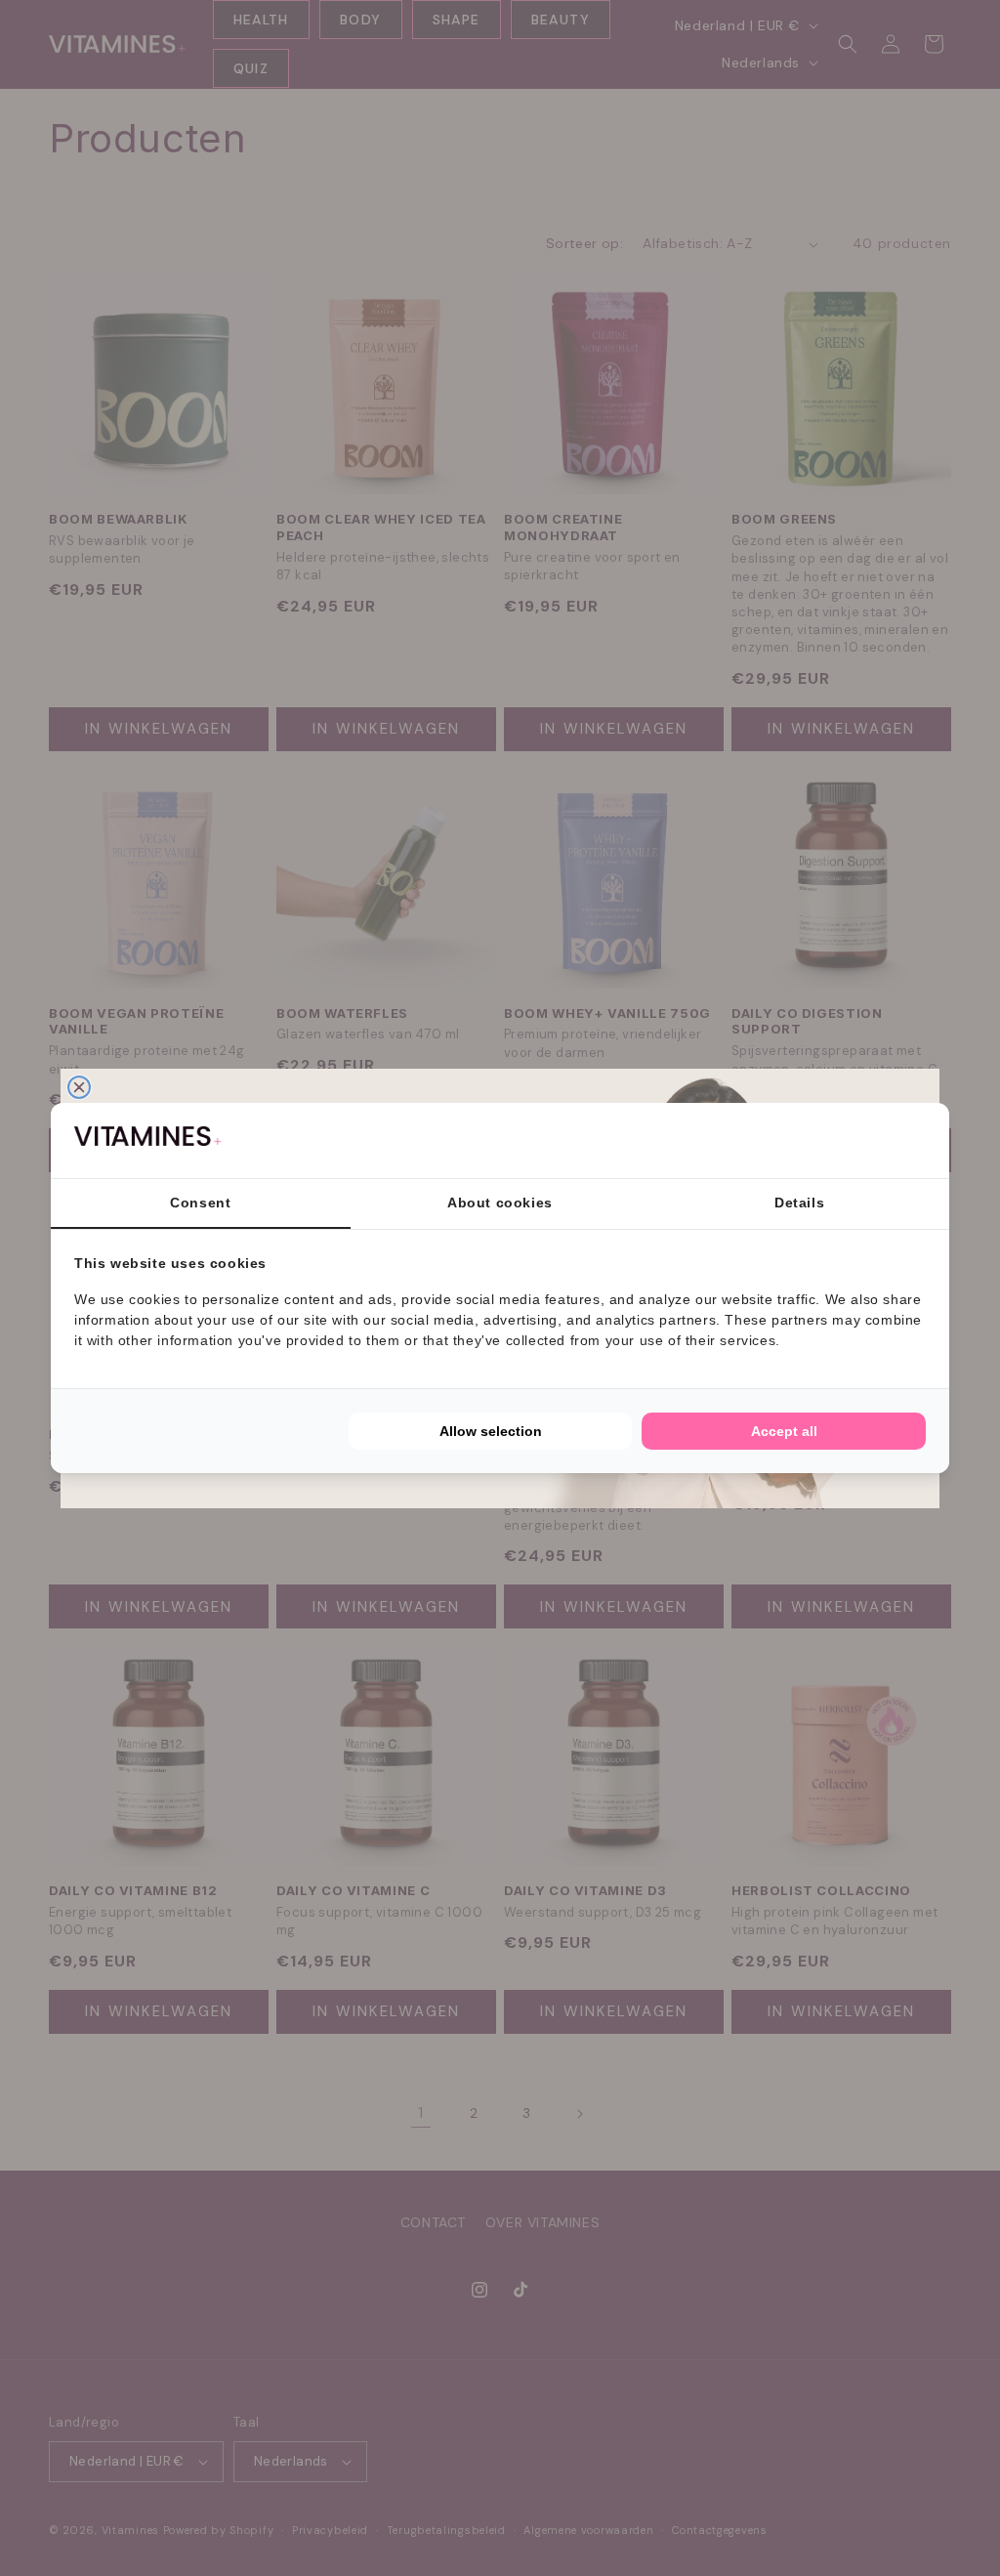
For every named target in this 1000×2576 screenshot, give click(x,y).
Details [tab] (799, 1203)
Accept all (784, 1431)
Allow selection (491, 1431)
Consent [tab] (200, 1203)
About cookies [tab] (500, 1203)
